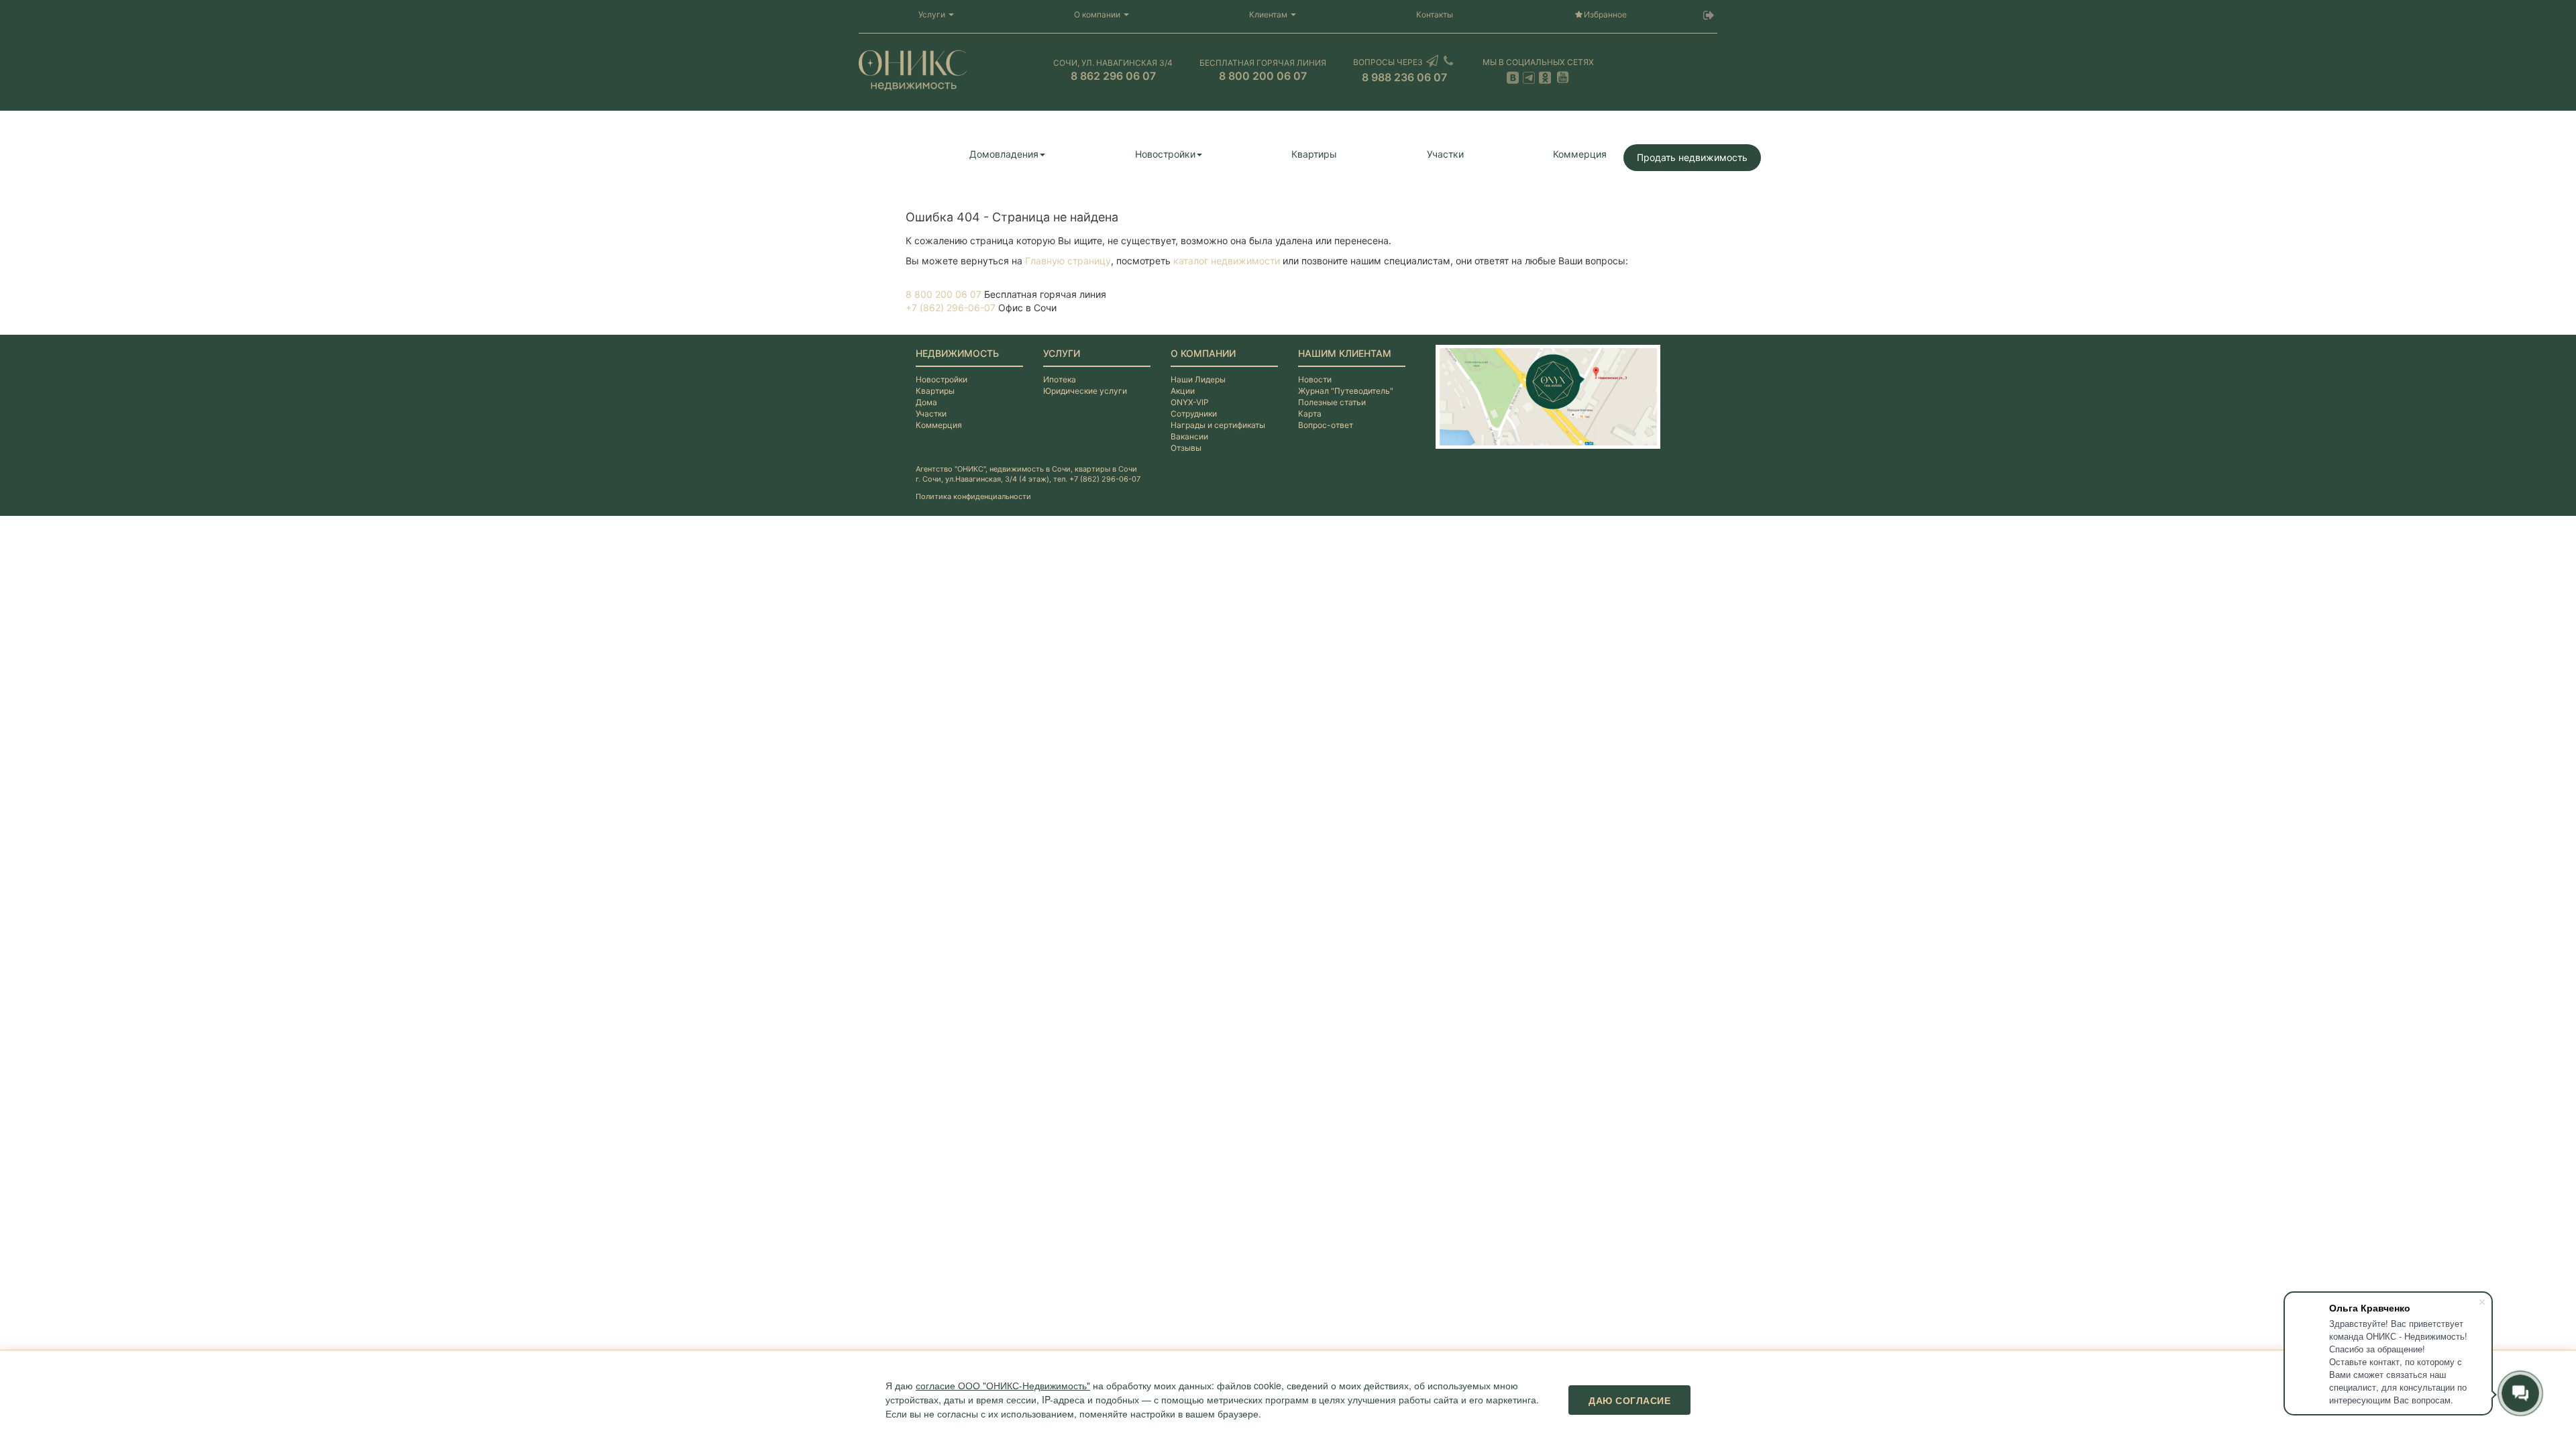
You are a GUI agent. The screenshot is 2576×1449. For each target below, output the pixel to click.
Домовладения (1004, 154)
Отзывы (1186, 448)
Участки (1445, 154)
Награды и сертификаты (1218, 425)
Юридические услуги (1085, 391)
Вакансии (1189, 436)
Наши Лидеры (1198, 379)
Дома (926, 402)
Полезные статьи (1332, 402)
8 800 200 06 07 (944, 294)
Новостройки (1165, 154)
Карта (1310, 414)
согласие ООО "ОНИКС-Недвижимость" (1003, 1385)
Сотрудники (1194, 414)
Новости (1315, 379)
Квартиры (1314, 154)
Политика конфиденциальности (973, 496)
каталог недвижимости (1227, 261)
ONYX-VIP (1190, 402)
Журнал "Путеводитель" (1346, 391)
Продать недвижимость (1692, 157)
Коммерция (1580, 154)
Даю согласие (1629, 1400)
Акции (1183, 391)
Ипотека (1060, 379)
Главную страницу (1068, 261)
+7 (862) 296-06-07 (951, 308)
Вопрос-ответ (1326, 425)
